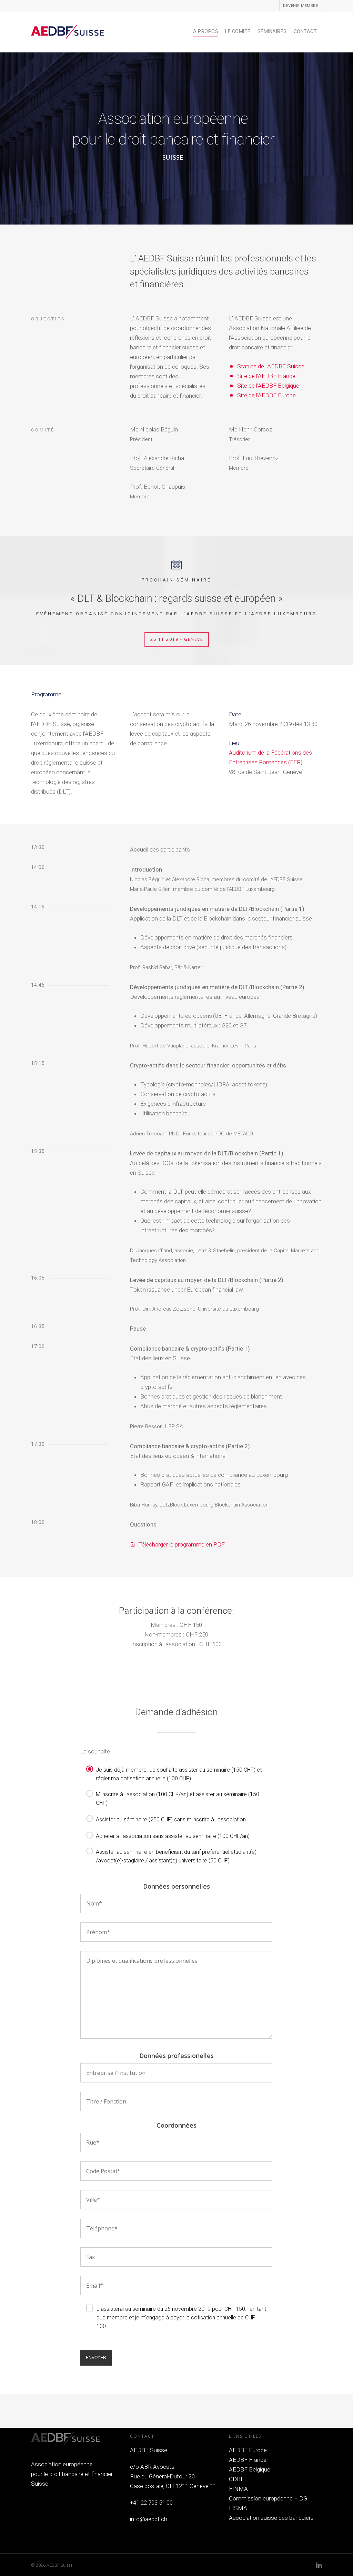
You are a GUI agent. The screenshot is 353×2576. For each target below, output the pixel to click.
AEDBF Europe (248, 2450)
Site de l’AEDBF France (266, 376)
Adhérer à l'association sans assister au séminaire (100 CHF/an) (173, 1836)
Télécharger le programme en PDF (181, 1544)
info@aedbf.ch (149, 2519)
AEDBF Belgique (250, 2469)
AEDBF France (248, 2460)
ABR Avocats (157, 2467)
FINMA (238, 2489)
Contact (305, 31)
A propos (206, 31)
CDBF (236, 2479)
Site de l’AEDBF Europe (266, 395)
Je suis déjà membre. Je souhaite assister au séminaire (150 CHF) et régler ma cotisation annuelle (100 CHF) (179, 1769)
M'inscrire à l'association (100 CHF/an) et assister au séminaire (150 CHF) (178, 1794)
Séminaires (272, 31)
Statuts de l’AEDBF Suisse (271, 366)
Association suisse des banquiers (271, 2518)
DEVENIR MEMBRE (300, 6)
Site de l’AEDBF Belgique (268, 386)
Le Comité (238, 31)
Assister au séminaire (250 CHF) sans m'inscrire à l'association (171, 1819)
